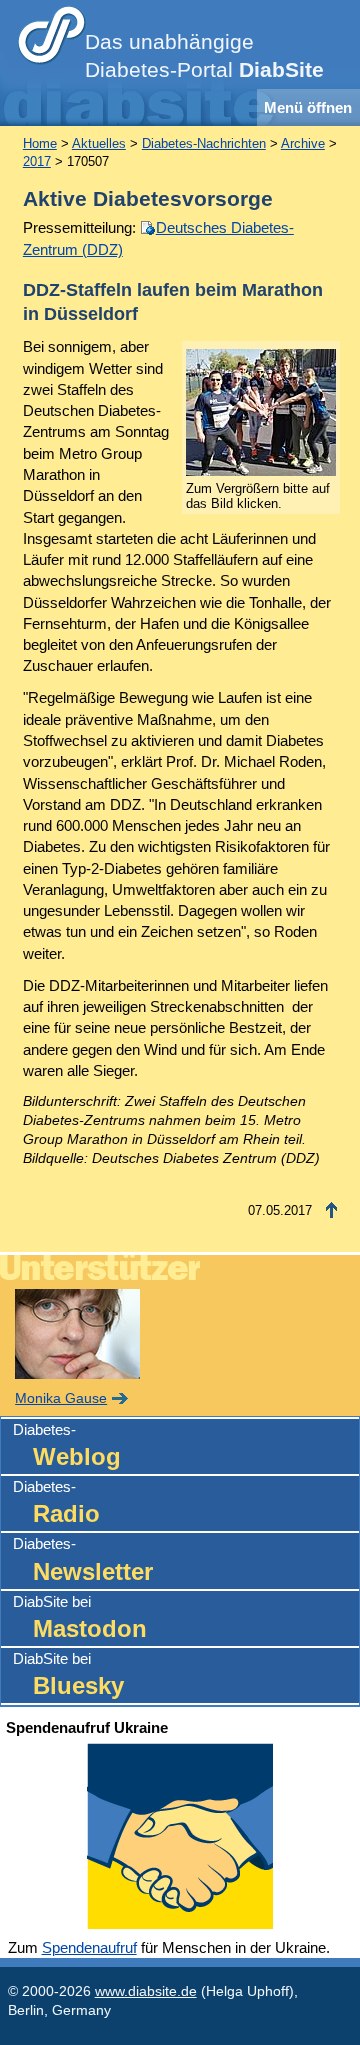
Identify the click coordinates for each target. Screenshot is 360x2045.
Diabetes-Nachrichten (204, 143)
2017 (37, 161)
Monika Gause (61, 1398)
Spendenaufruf (89, 1947)
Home (40, 143)
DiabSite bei (80, 1617)
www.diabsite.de (146, 1991)
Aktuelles (99, 143)
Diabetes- (67, 1445)
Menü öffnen (308, 107)
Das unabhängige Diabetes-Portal (204, 56)
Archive (303, 143)
